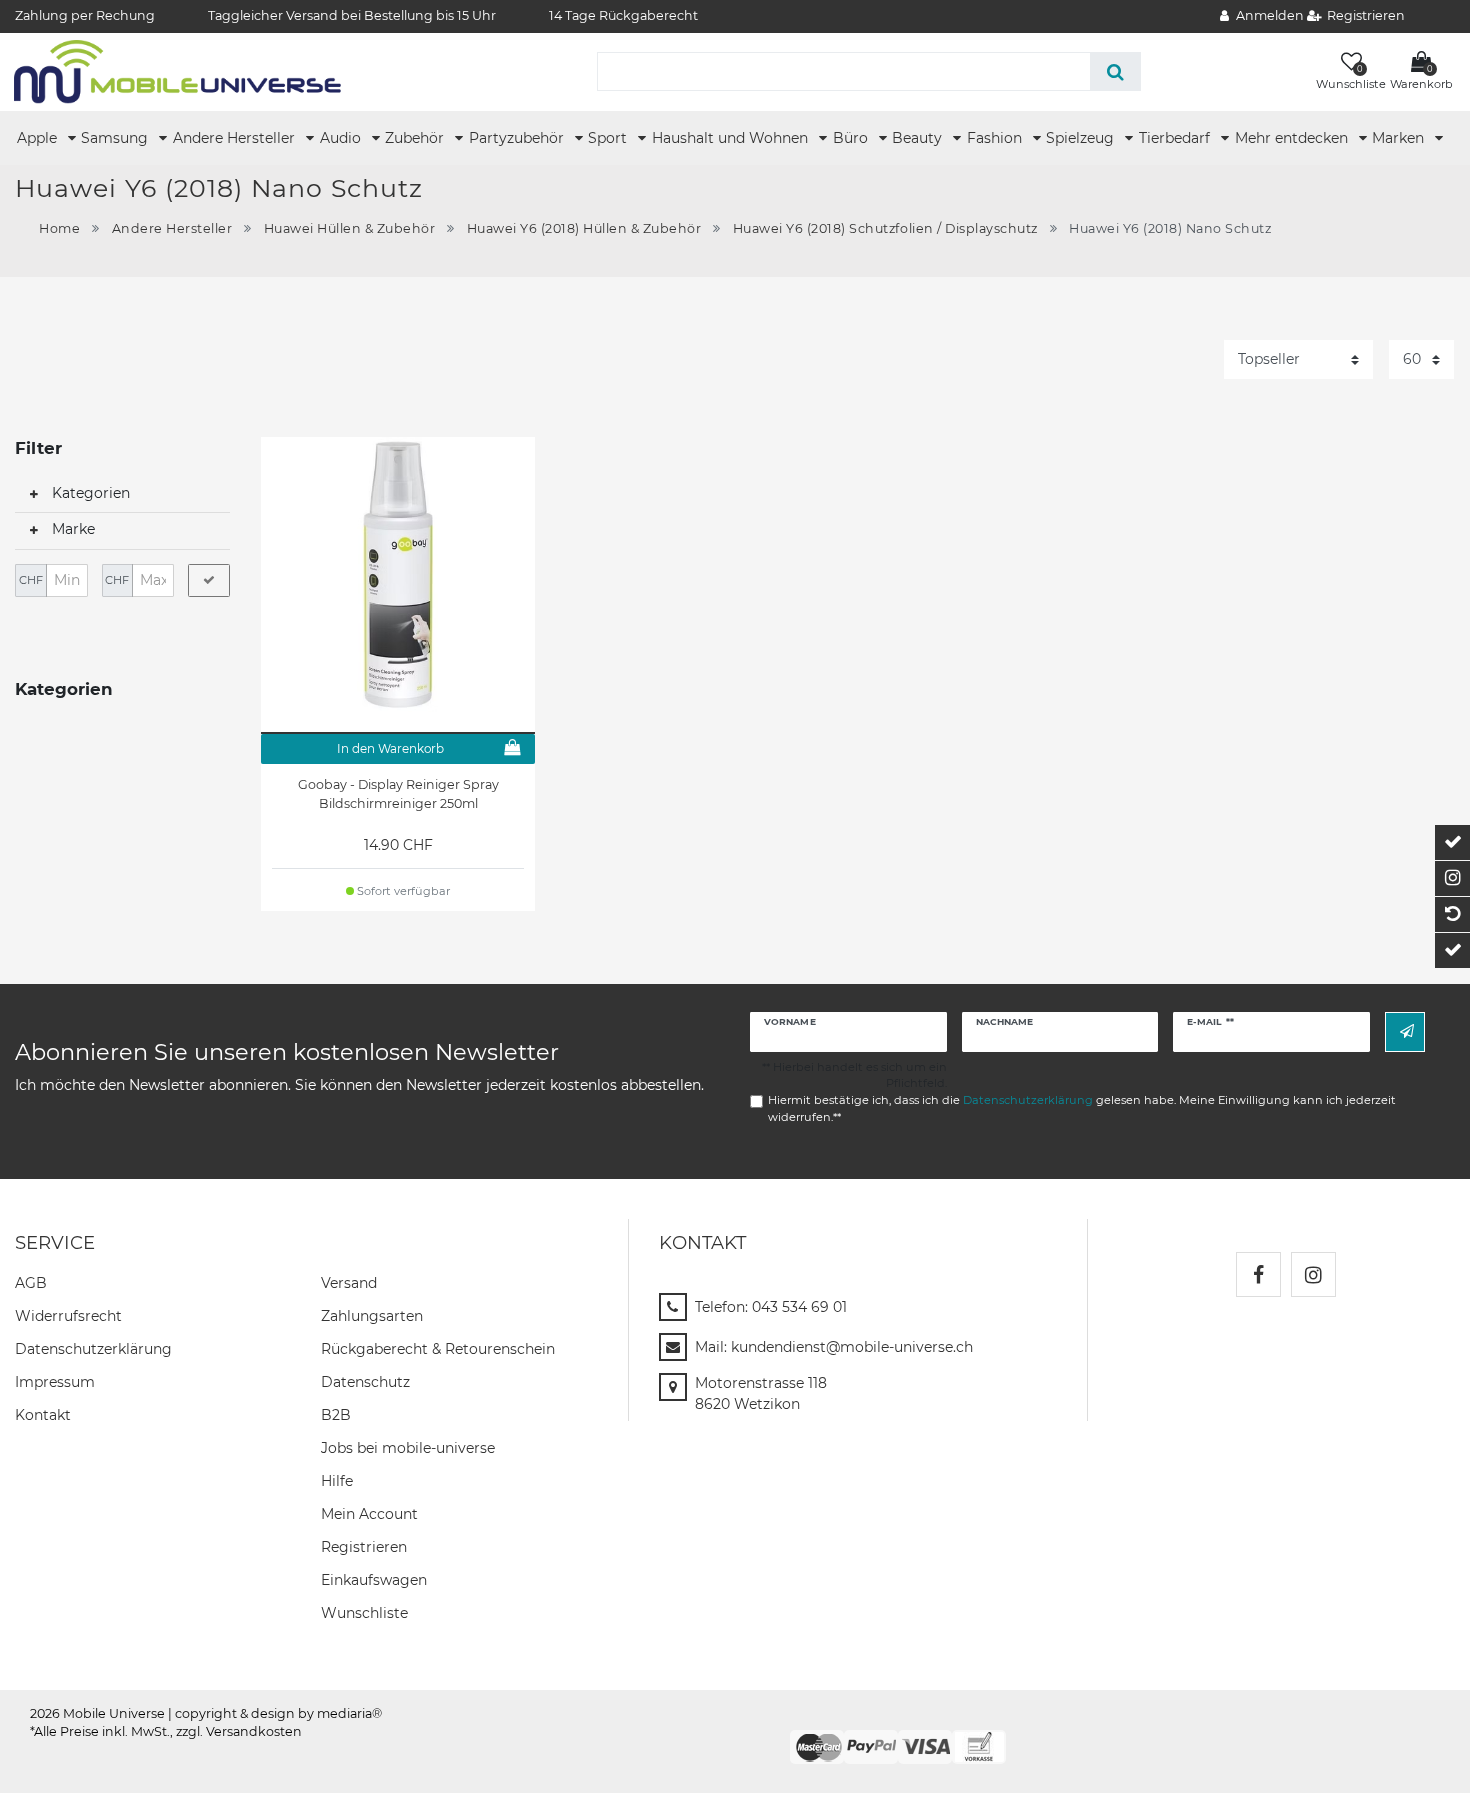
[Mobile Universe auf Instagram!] (1313, 1274)
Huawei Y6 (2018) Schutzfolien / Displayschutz (885, 228)
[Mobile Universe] (177, 71)
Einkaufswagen (374, 1580)
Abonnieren (1405, 1031)
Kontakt (43, 1415)
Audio (342, 138)
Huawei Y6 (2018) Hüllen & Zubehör (584, 228)
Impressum (55, 1382)
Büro (852, 138)
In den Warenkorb (390, 748)
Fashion (996, 138)
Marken (1400, 138)
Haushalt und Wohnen (732, 138)
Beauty (919, 138)
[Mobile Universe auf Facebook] (1258, 1274)
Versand (349, 1283)
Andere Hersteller (236, 138)
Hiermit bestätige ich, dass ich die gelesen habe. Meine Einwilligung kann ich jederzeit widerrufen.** (1082, 1108)
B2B (336, 1415)
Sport (609, 138)
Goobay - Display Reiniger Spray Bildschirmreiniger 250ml (398, 794)
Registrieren (364, 1547)
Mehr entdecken (1293, 138)
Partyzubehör (518, 138)
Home (59, 228)
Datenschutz (365, 1382)
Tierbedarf (1176, 138)
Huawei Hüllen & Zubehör (350, 228)
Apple (39, 138)
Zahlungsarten (372, 1316)
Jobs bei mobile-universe (408, 1448)
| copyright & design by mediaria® (275, 1713)
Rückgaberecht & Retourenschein (438, 1349)
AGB (31, 1283)
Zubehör (416, 138)
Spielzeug (1082, 138)
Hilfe (337, 1481)
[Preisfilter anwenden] (209, 581)
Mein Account (369, 1514)
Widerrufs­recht (68, 1316)
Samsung (116, 138)
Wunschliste (364, 1613)
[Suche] (1115, 71)
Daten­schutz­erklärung (93, 1349)
